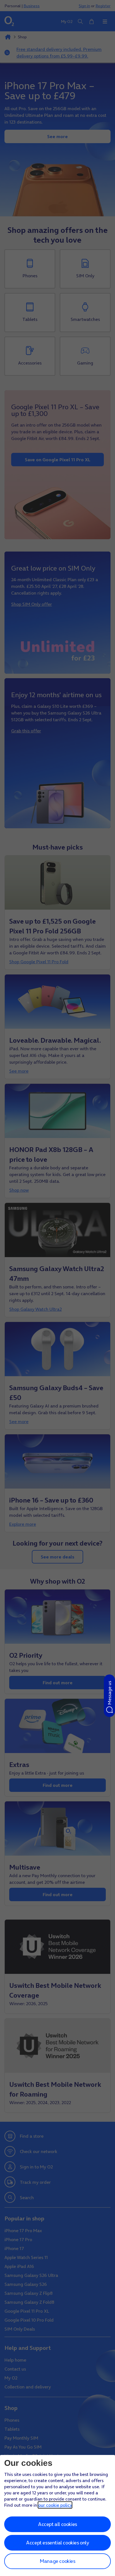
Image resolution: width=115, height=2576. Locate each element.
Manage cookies (57, 2561)
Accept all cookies (57, 2524)
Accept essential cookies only (57, 2543)
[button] (109, 1696)
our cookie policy (55, 2505)
